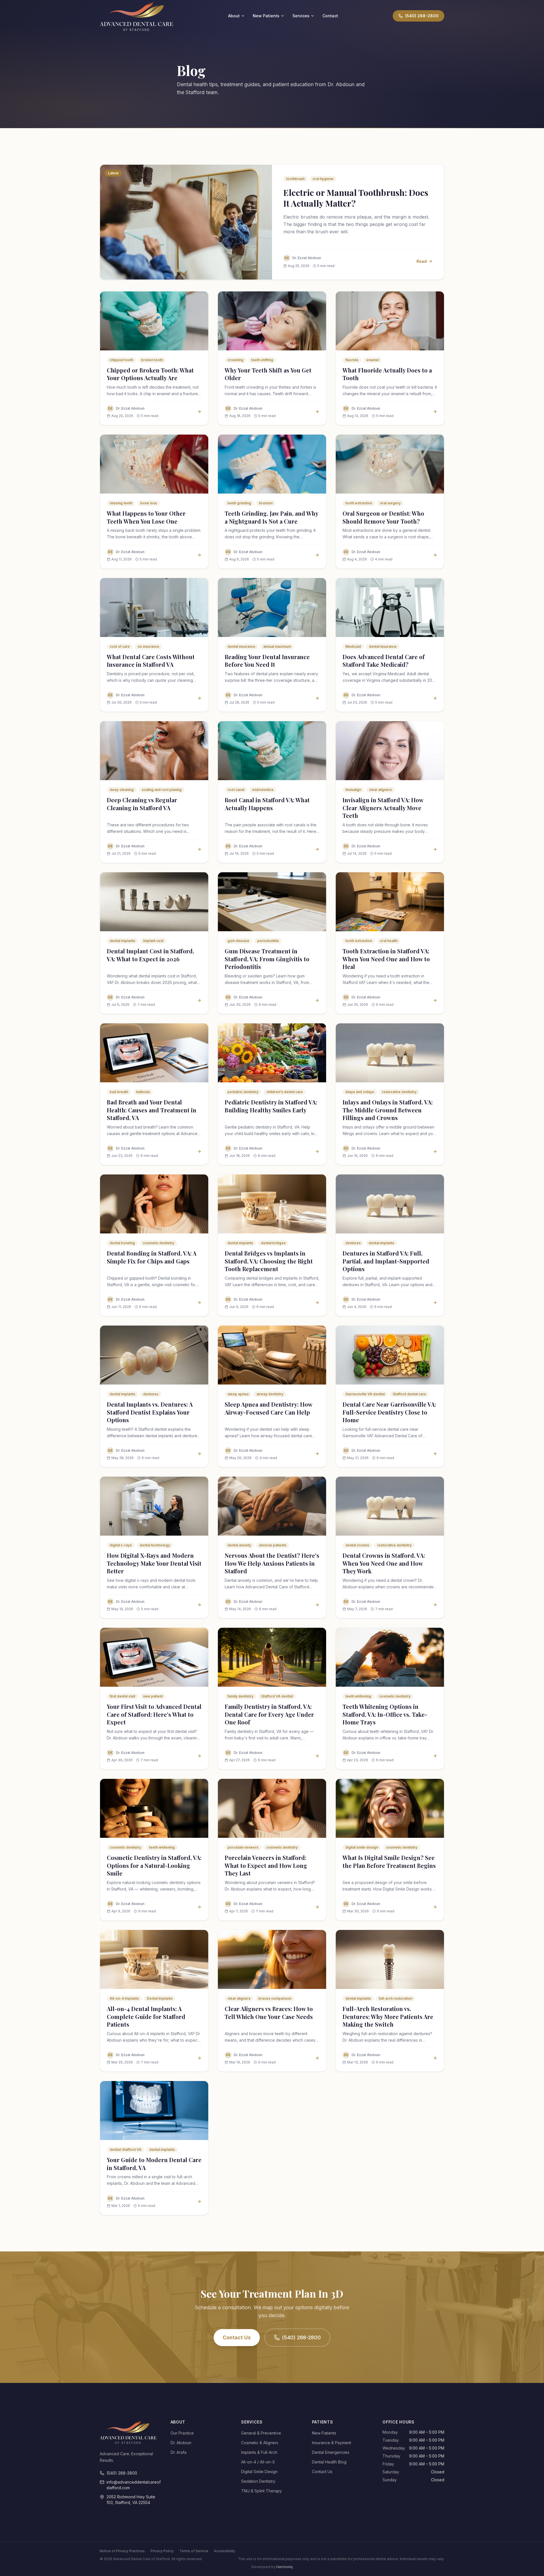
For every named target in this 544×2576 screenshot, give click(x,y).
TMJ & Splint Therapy (262, 2491)
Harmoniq (284, 2567)
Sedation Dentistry (258, 2481)
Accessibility (225, 2551)
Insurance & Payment (331, 2443)
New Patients (266, 16)
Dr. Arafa (178, 2452)
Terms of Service (194, 2551)
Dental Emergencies (331, 2452)
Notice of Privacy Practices (122, 2551)
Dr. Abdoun (181, 2443)
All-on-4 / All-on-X (258, 2462)
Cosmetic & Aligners (260, 2443)
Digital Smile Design (259, 2472)
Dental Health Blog (329, 2462)
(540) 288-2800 (301, 2337)
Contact (330, 16)
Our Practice (182, 2433)
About (234, 16)
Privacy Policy (162, 2551)
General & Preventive (261, 2433)
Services (301, 16)
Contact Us (237, 2337)
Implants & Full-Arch (259, 2452)
